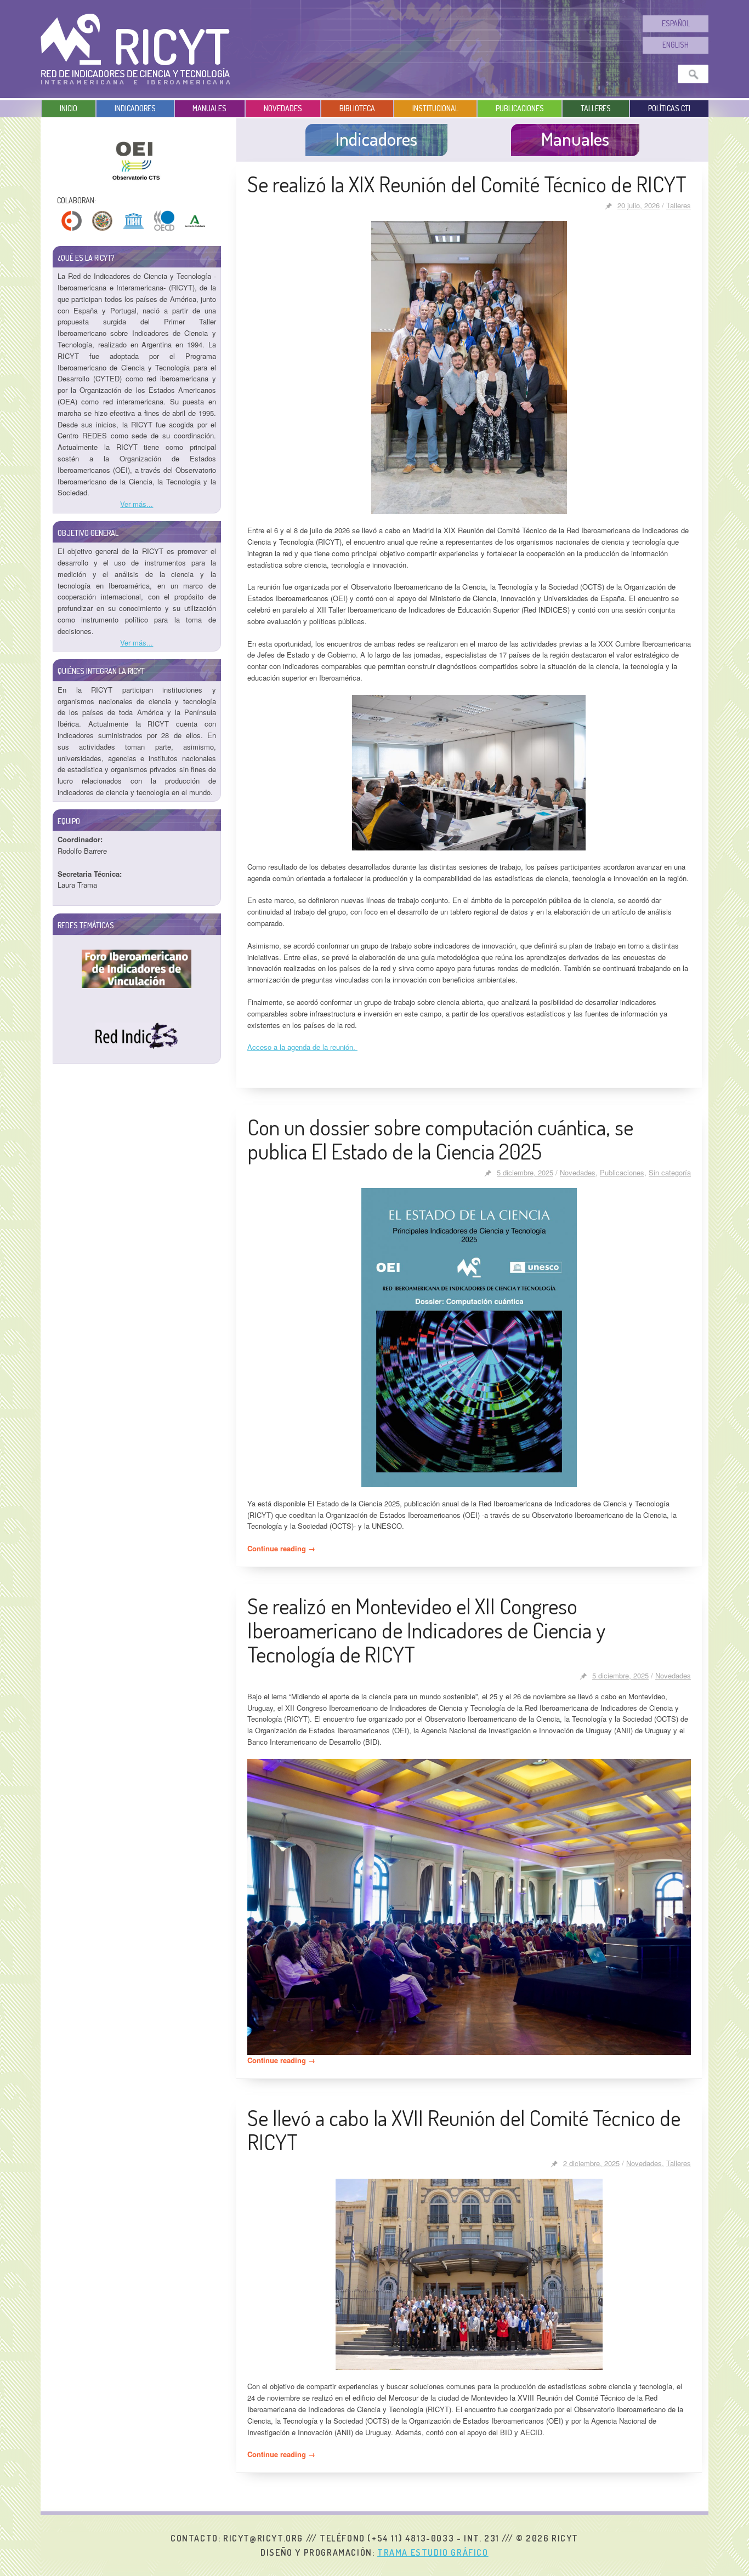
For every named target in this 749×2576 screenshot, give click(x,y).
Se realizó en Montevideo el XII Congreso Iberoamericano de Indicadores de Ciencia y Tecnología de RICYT (426, 1630)
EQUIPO (69, 821)
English (676, 45)
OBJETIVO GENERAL (88, 533)
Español (676, 23)
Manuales (209, 108)
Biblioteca (357, 108)
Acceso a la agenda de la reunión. (302, 1047)
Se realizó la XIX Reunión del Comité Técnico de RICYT (467, 184)
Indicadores (135, 108)
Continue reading (281, 1548)
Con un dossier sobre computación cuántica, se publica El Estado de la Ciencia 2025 (440, 1139)
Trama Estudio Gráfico (433, 2552)
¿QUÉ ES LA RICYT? (86, 258)
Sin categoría (670, 1172)
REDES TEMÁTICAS (86, 925)
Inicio (69, 108)
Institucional (435, 108)
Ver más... (137, 504)
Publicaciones (520, 108)
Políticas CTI (669, 108)
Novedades (283, 108)
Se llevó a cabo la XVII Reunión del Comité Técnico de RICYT (464, 2129)
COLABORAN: (76, 200)
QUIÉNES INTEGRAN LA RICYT (101, 671)
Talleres (596, 108)
